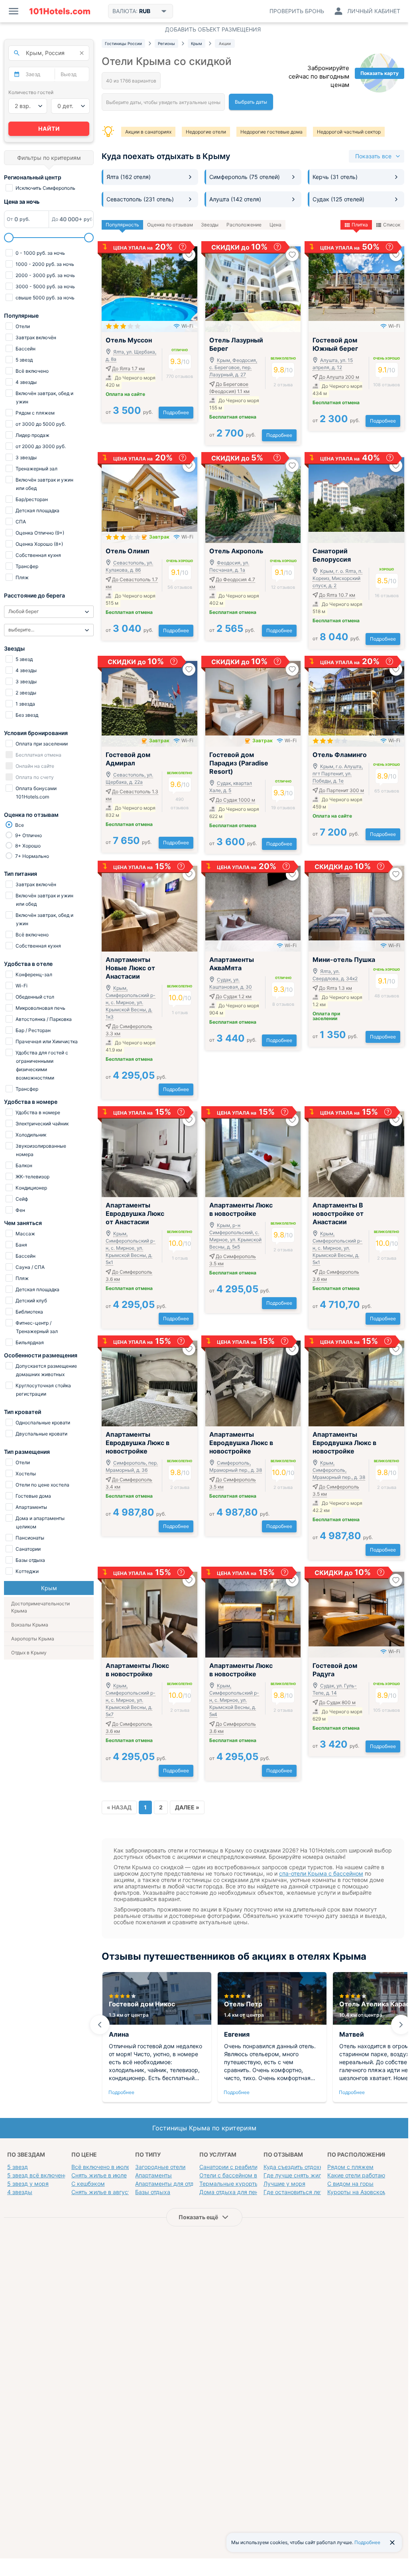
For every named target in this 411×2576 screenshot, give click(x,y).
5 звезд (18, 2167)
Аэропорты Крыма (33, 1639)
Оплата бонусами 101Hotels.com (35, 792)
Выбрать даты (251, 102)
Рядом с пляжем (350, 2167)
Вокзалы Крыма (30, 1625)
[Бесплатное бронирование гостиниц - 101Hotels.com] (60, 11)
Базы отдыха (153, 2192)
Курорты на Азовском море (365, 2192)
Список (392, 225)
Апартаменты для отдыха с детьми (183, 2184)
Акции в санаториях (148, 132)
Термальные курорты (229, 2184)
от (129, 412)
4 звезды (20, 2192)
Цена (275, 225)
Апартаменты (153, 2175)
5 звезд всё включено (37, 2175)
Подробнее (176, 412)
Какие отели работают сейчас (368, 2175)
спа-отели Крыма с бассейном (321, 1873)
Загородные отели (160, 2167)
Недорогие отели (206, 132)
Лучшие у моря (284, 2184)
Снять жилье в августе (103, 2192)
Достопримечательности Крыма (40, 1607)
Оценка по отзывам (170, 225)
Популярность (122, 225)
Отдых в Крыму (29, 1653)
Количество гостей (31, 92)
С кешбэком (88, 2184)
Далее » (187, 1807)
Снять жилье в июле (99, 2175)
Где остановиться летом (297, 2192)
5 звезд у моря (28, 2184)
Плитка (360, 225)
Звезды (210, 225)
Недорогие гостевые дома (271, 132)
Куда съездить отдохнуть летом (307, 2167)
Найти (49, 129)
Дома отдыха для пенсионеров (242, 2192)
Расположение (244, 225)
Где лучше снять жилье (296, 2175)
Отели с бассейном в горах (237, 2175)
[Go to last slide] (100, 2025)
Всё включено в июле (101, 2167)
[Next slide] (401, 2025)
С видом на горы (350, 2184)
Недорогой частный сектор (349, 132)
